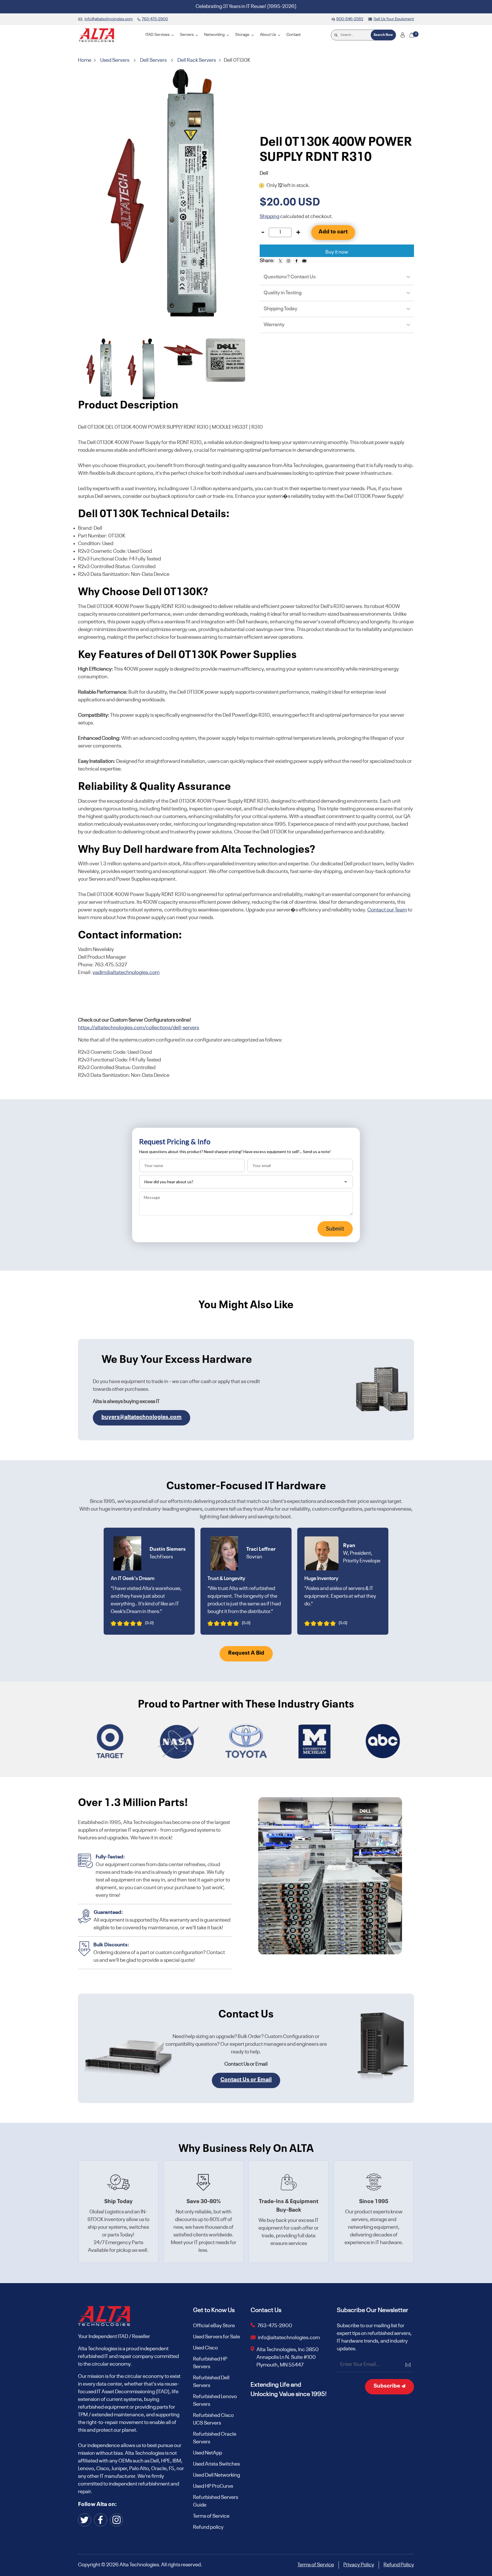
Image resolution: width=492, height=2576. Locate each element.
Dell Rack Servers (197, 60)
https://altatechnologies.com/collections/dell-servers (139, 1028)
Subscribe (387, 2386)
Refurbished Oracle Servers (215, 2438)
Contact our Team (387, 910)
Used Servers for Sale (217, 2337)
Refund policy (208, 2527)
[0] (412, 35)
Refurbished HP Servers (210, 2363)
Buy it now (337, 252)
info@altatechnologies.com (289, 2338)
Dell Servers (153, 60)
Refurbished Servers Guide (216, 2501)
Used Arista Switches (216, 2464)
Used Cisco (205, 2348)
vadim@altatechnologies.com (126, 973)
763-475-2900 (275, 2326)
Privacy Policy (359, 2565)
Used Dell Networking (217, 2475)
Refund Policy (399, 2565)
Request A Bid (246, 1653)
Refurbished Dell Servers (211, 2382)
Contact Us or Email (246, 2080)
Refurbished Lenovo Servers (215, 2401)
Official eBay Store (214, 2326)
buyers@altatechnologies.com (142, 1417)
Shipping (269, 217)
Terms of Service (211, 2516)
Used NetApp (208, 2453)
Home (85, 60)
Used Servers (115, 60)
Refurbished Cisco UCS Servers (213, 2419)
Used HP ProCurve (213, 2486)
